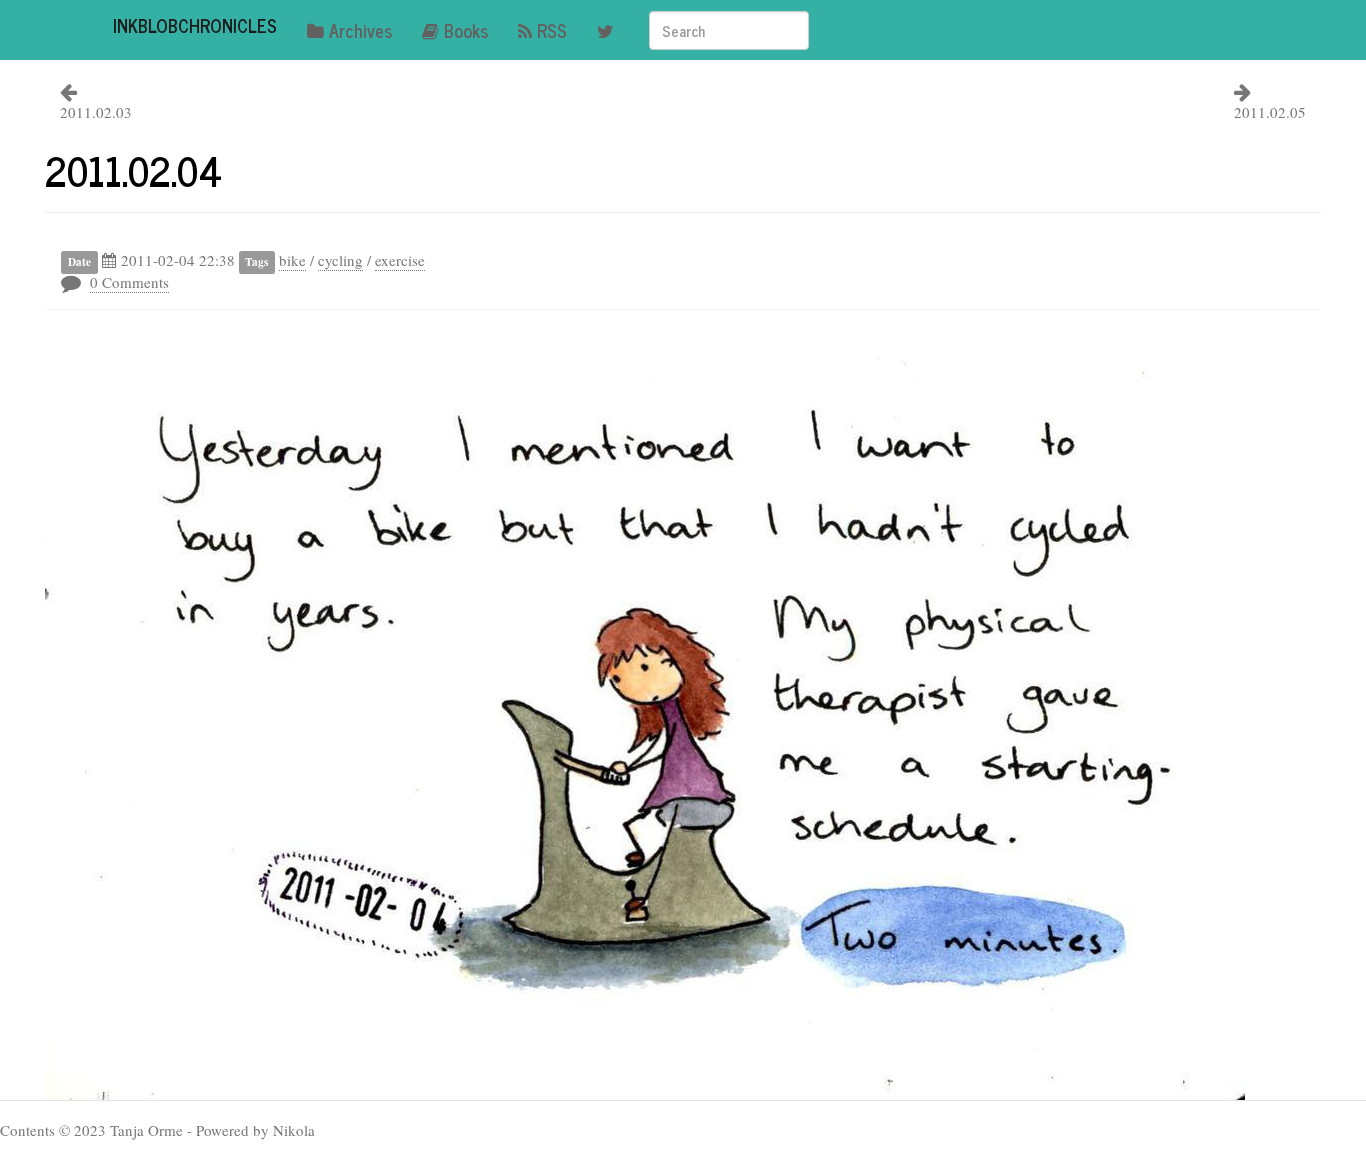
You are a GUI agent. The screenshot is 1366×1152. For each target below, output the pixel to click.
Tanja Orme (146, 1130)
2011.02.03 (96, 112)
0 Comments (129, 282)
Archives (360, 30)
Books (466, 30)
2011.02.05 (1270, 112)
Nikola (294, 1130)
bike (292, 260)
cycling (340, 260)
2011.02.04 (133, 170)
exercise (400, 260)
